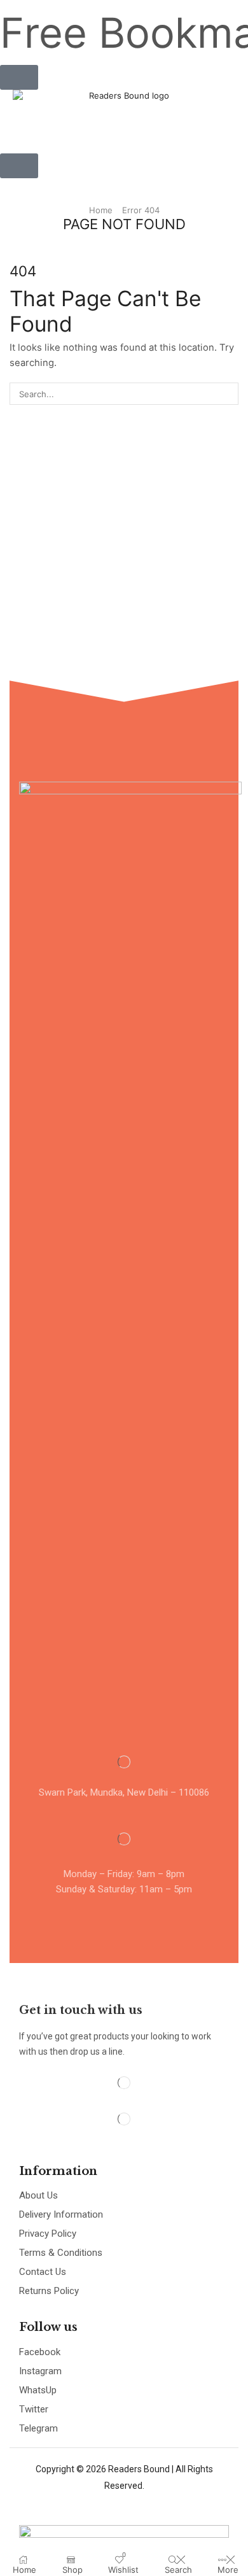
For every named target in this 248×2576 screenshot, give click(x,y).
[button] (19, 77)
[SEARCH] (228, 393)
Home (101, 210)
